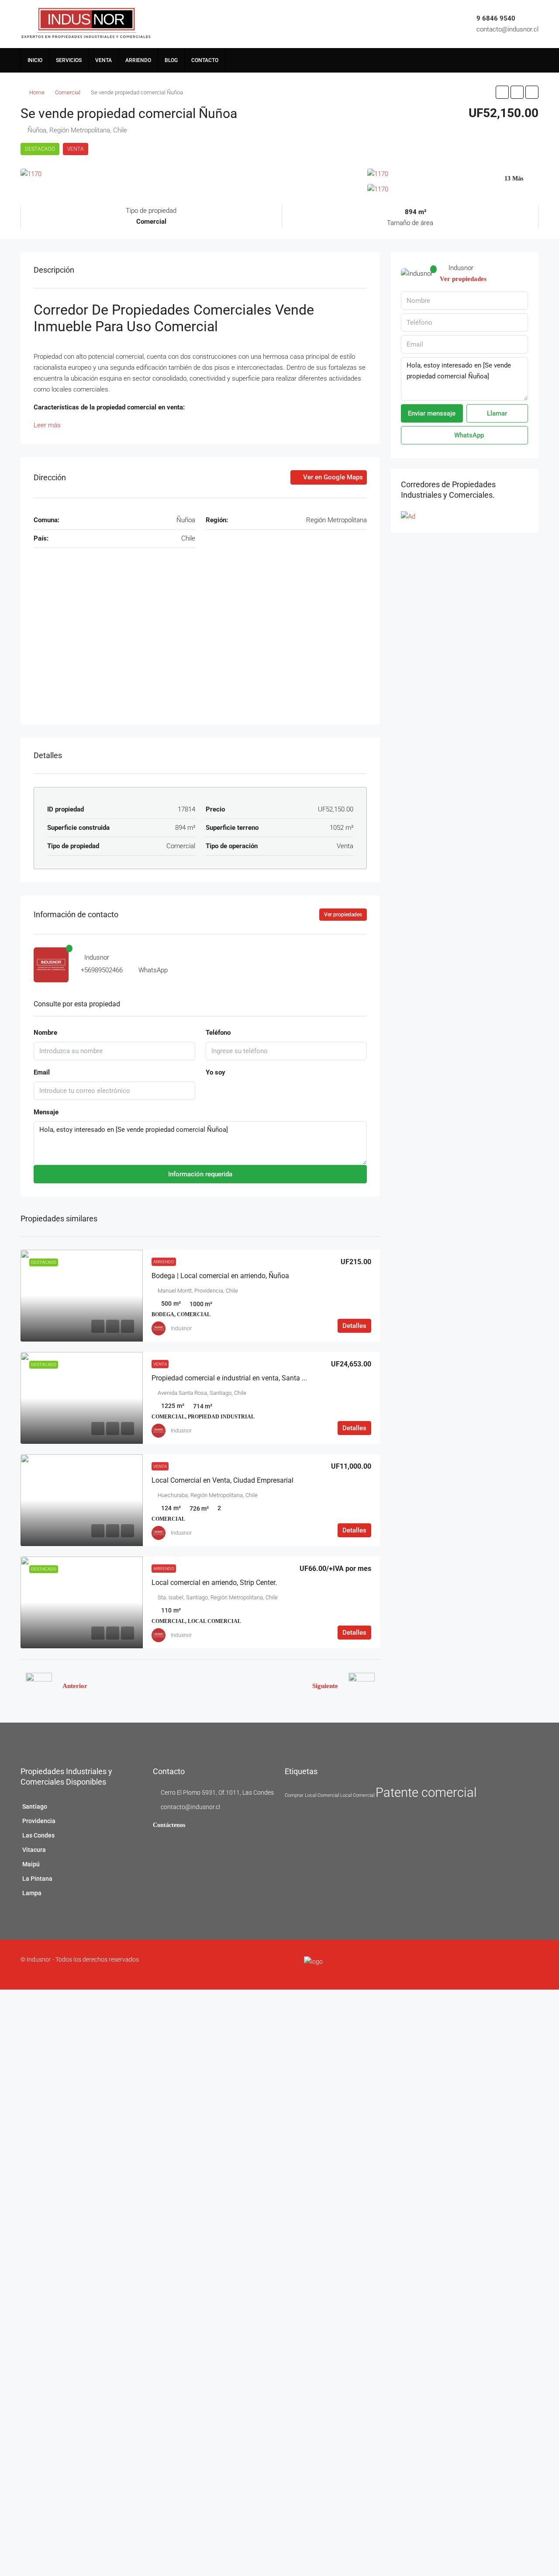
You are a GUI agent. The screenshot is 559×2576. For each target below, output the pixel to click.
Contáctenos (169, 1825)
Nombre (45, 1033)
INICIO (35, 60)
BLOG (171, 60)
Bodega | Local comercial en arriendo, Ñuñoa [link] (220, 1276)
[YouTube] (533, 1965)
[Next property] (362, 1686)
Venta (76, 149)
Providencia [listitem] (39, 1821)
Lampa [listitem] (32, 1893)
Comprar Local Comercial (312, 1795)
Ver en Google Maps (332, 477)
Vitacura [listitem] (34, 1850)
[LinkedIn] (523, 1965)
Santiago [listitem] (35, 1806)
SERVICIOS (69, 60)
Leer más (47, 425)
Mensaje (46, 1112)
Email (42, 1072)
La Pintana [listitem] (37, 1879)
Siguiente (325, 1686)
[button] (502, 92)
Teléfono (218, 1033)
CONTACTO (205, 60)
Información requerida (200, 1174)
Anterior (75, 1686)
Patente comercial (426, 1792)
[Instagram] (512, 1965)
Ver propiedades (343, 915)
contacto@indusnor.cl (507, 29)
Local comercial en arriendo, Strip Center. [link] (214, 1583)
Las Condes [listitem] (38, 1835)
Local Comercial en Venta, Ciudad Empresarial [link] (223, 1480)
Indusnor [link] (181, 1328)
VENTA (104, 60)
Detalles (354, 1326)
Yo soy (216, 1072)
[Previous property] (39, 1686)
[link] (82, 1296)
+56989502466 (102, 970)
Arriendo (164, 1262)
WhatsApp (153, 970)
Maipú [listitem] (31, 1864)
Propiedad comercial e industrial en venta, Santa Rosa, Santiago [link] (250, 1378)
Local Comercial (357, 1795)
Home (37, 92)
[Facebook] (502, 1965)
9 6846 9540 (496, 18)
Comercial (68, 92)
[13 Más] (453, 190)
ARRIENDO (138, 60)
